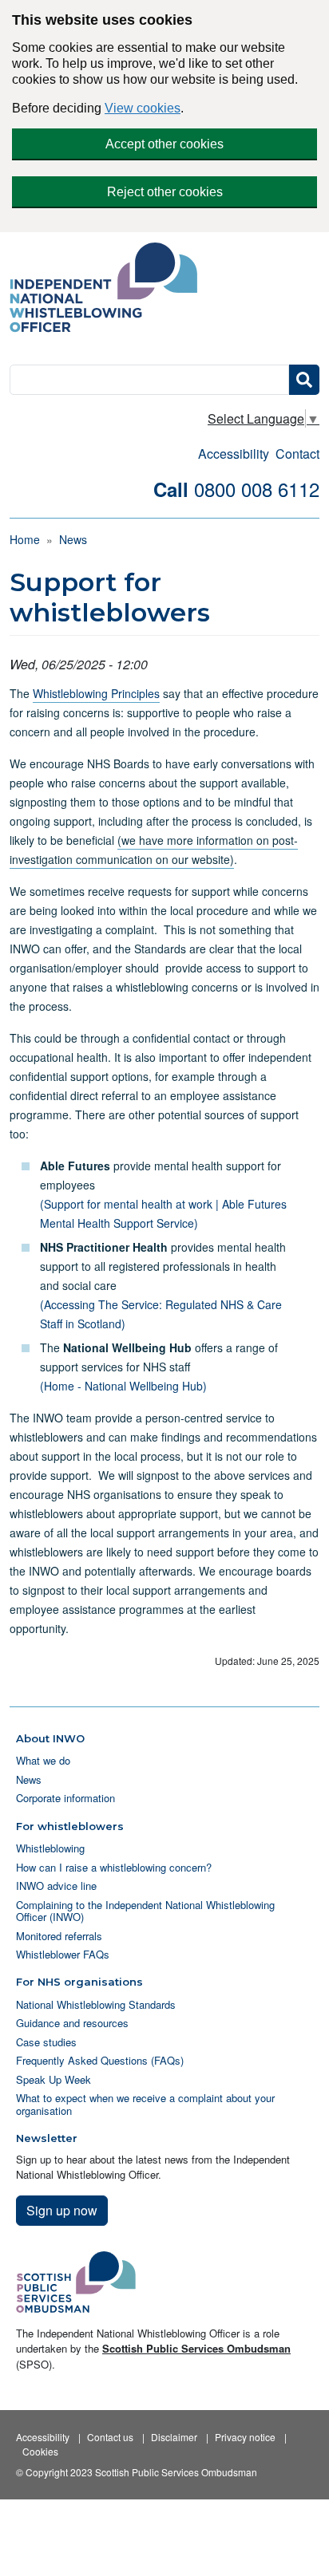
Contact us (110, 2437)
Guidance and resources (72, 2023)
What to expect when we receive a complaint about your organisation (145, 2104)
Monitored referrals (59, 1936)
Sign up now (62, 2210)
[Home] (110, 289)
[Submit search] (304, 380)
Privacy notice (245, 2437)
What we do (43, 1760)
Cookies (40, 2451)
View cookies (143, 108)
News (73, 539)
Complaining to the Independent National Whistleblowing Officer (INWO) (145, 1911)
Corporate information (65, 1798)
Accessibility (234, 454)
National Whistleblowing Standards (96, 2004)
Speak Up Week (54, 2079)
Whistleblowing (50, 1848)
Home (25, 539)
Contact (297, 454)
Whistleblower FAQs (63, 1954)
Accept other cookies (164, 144)
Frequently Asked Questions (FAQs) (100, 2060)
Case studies (46, 2042)
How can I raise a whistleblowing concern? (114, 1867)
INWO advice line (56, 1886)
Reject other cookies (165, 192)
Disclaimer (174, 2437)
